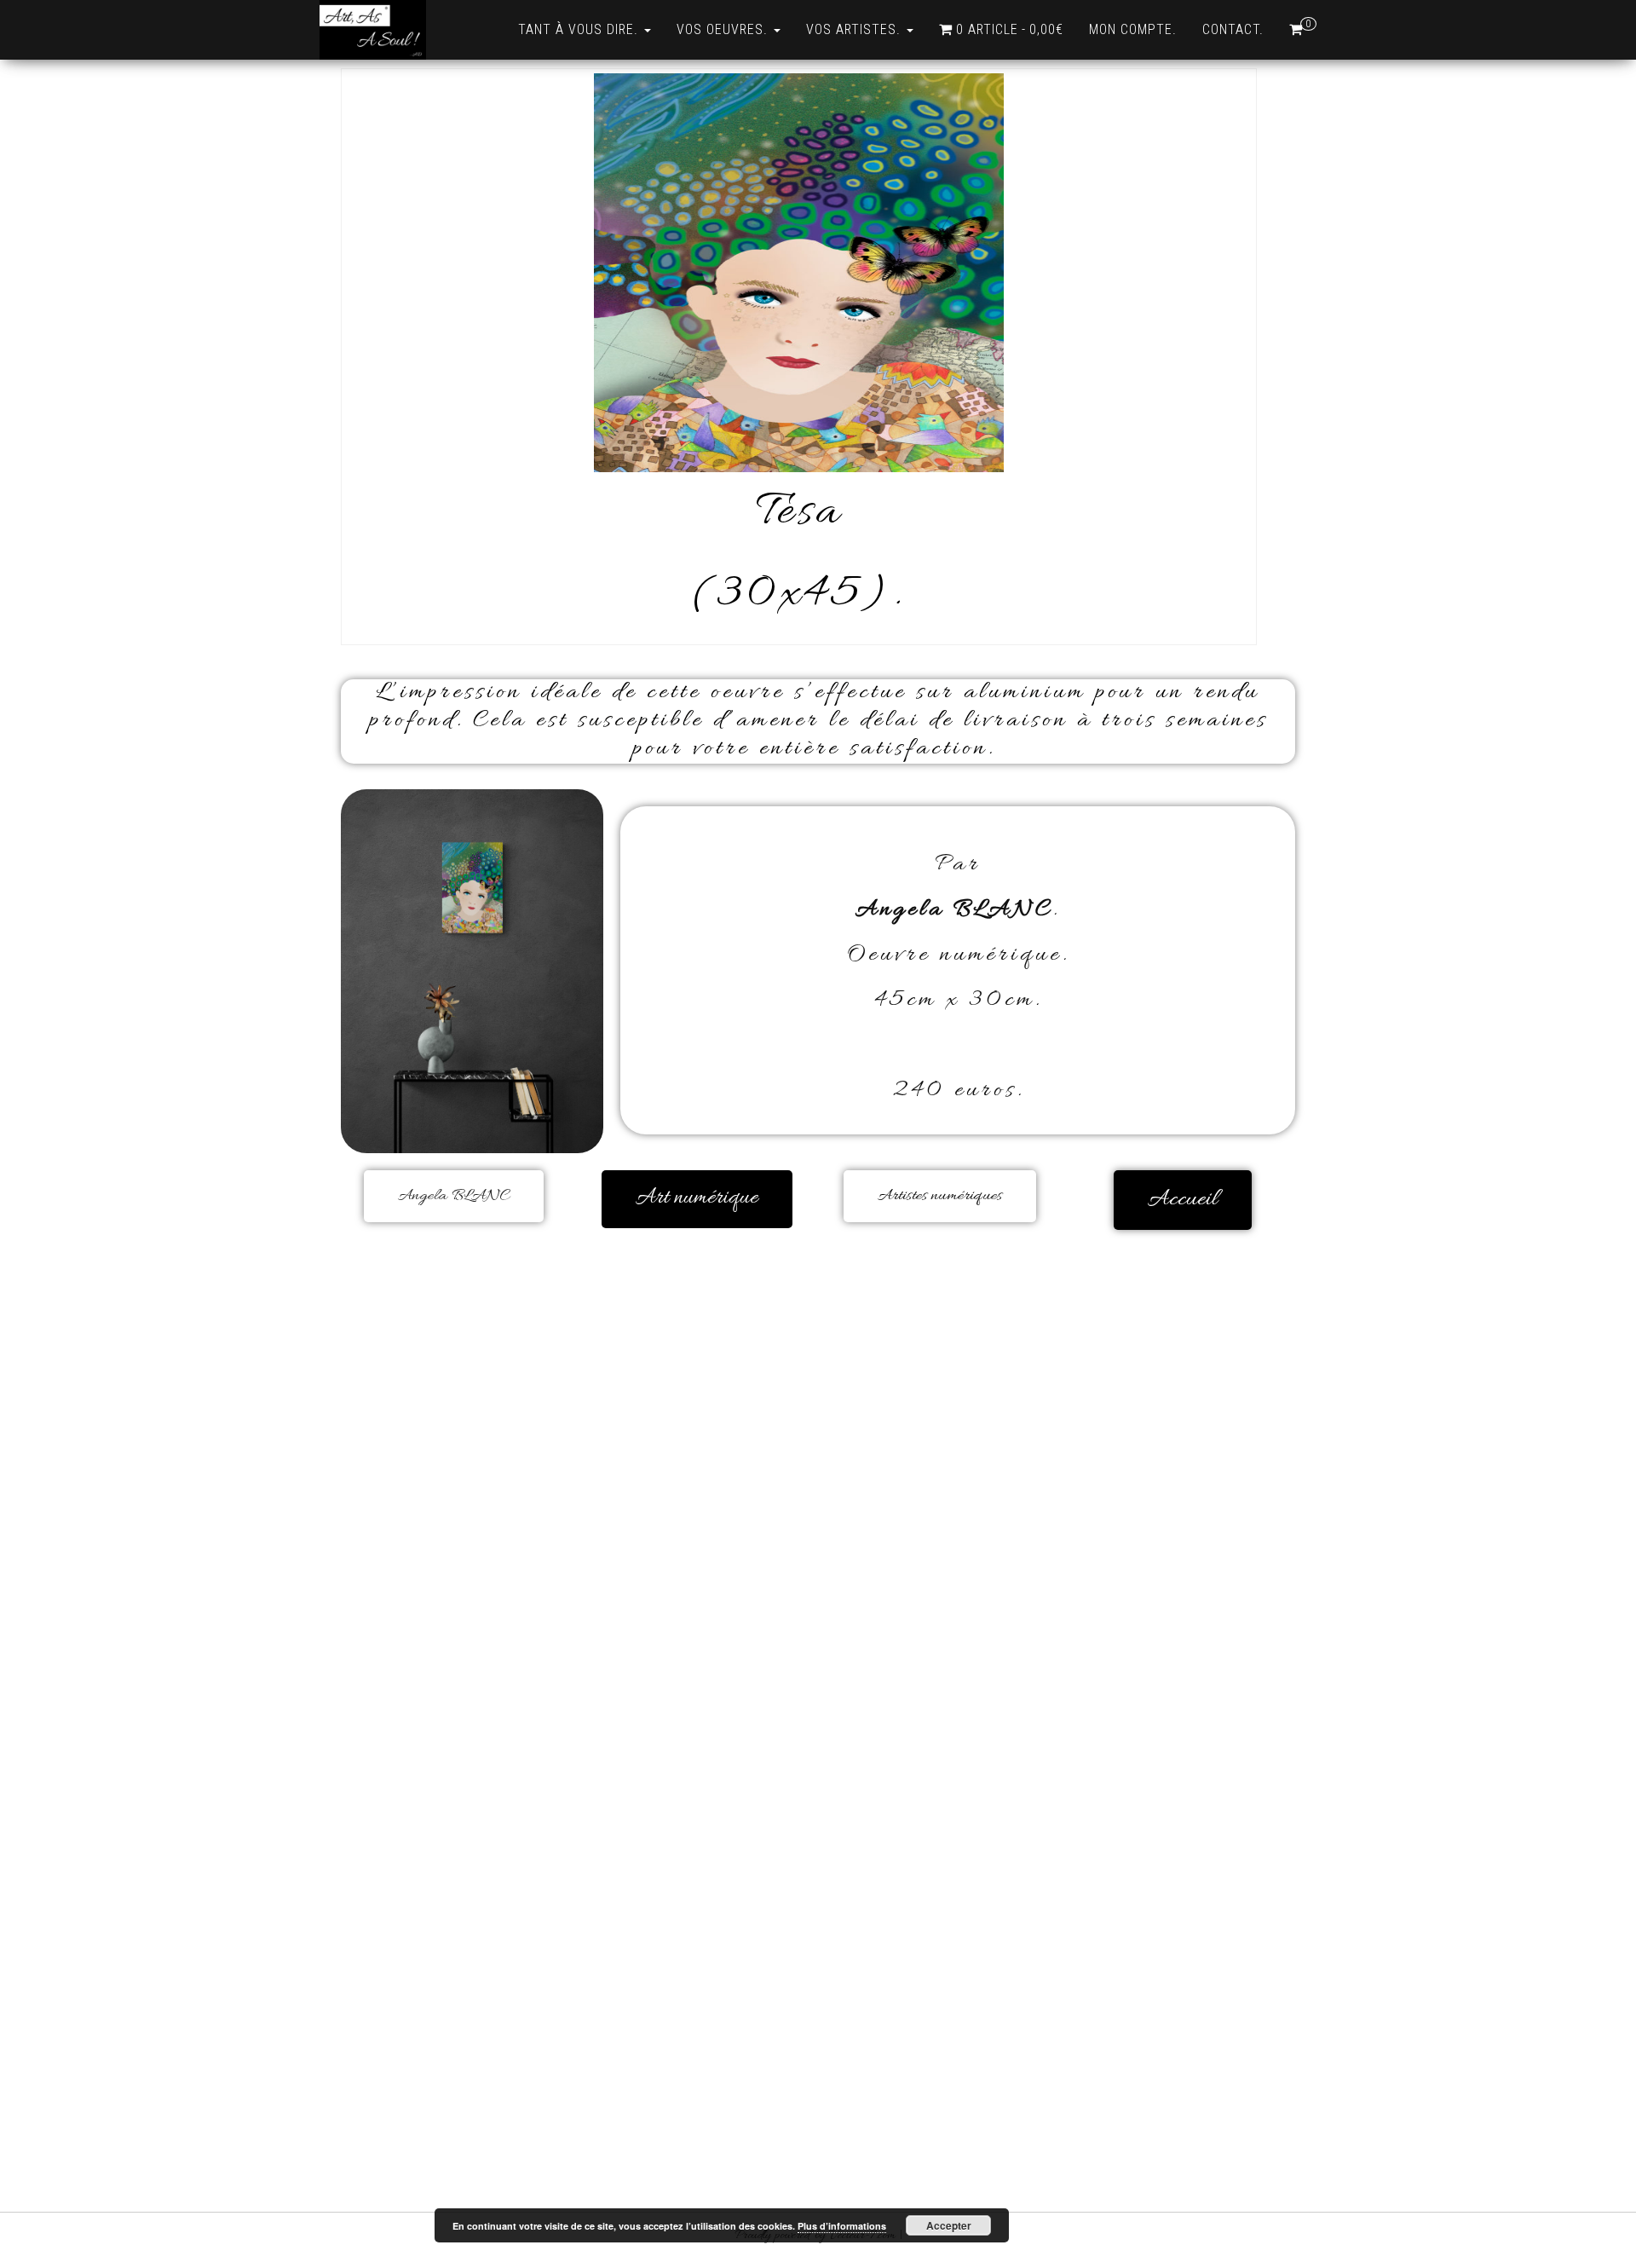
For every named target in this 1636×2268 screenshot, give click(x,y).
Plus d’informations (842, 2226)
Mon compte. (1133, 29)
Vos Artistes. (855, 29)
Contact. (1233, 29)
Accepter (949, 2225)
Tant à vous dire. (580, 29)
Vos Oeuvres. (724, 29)
